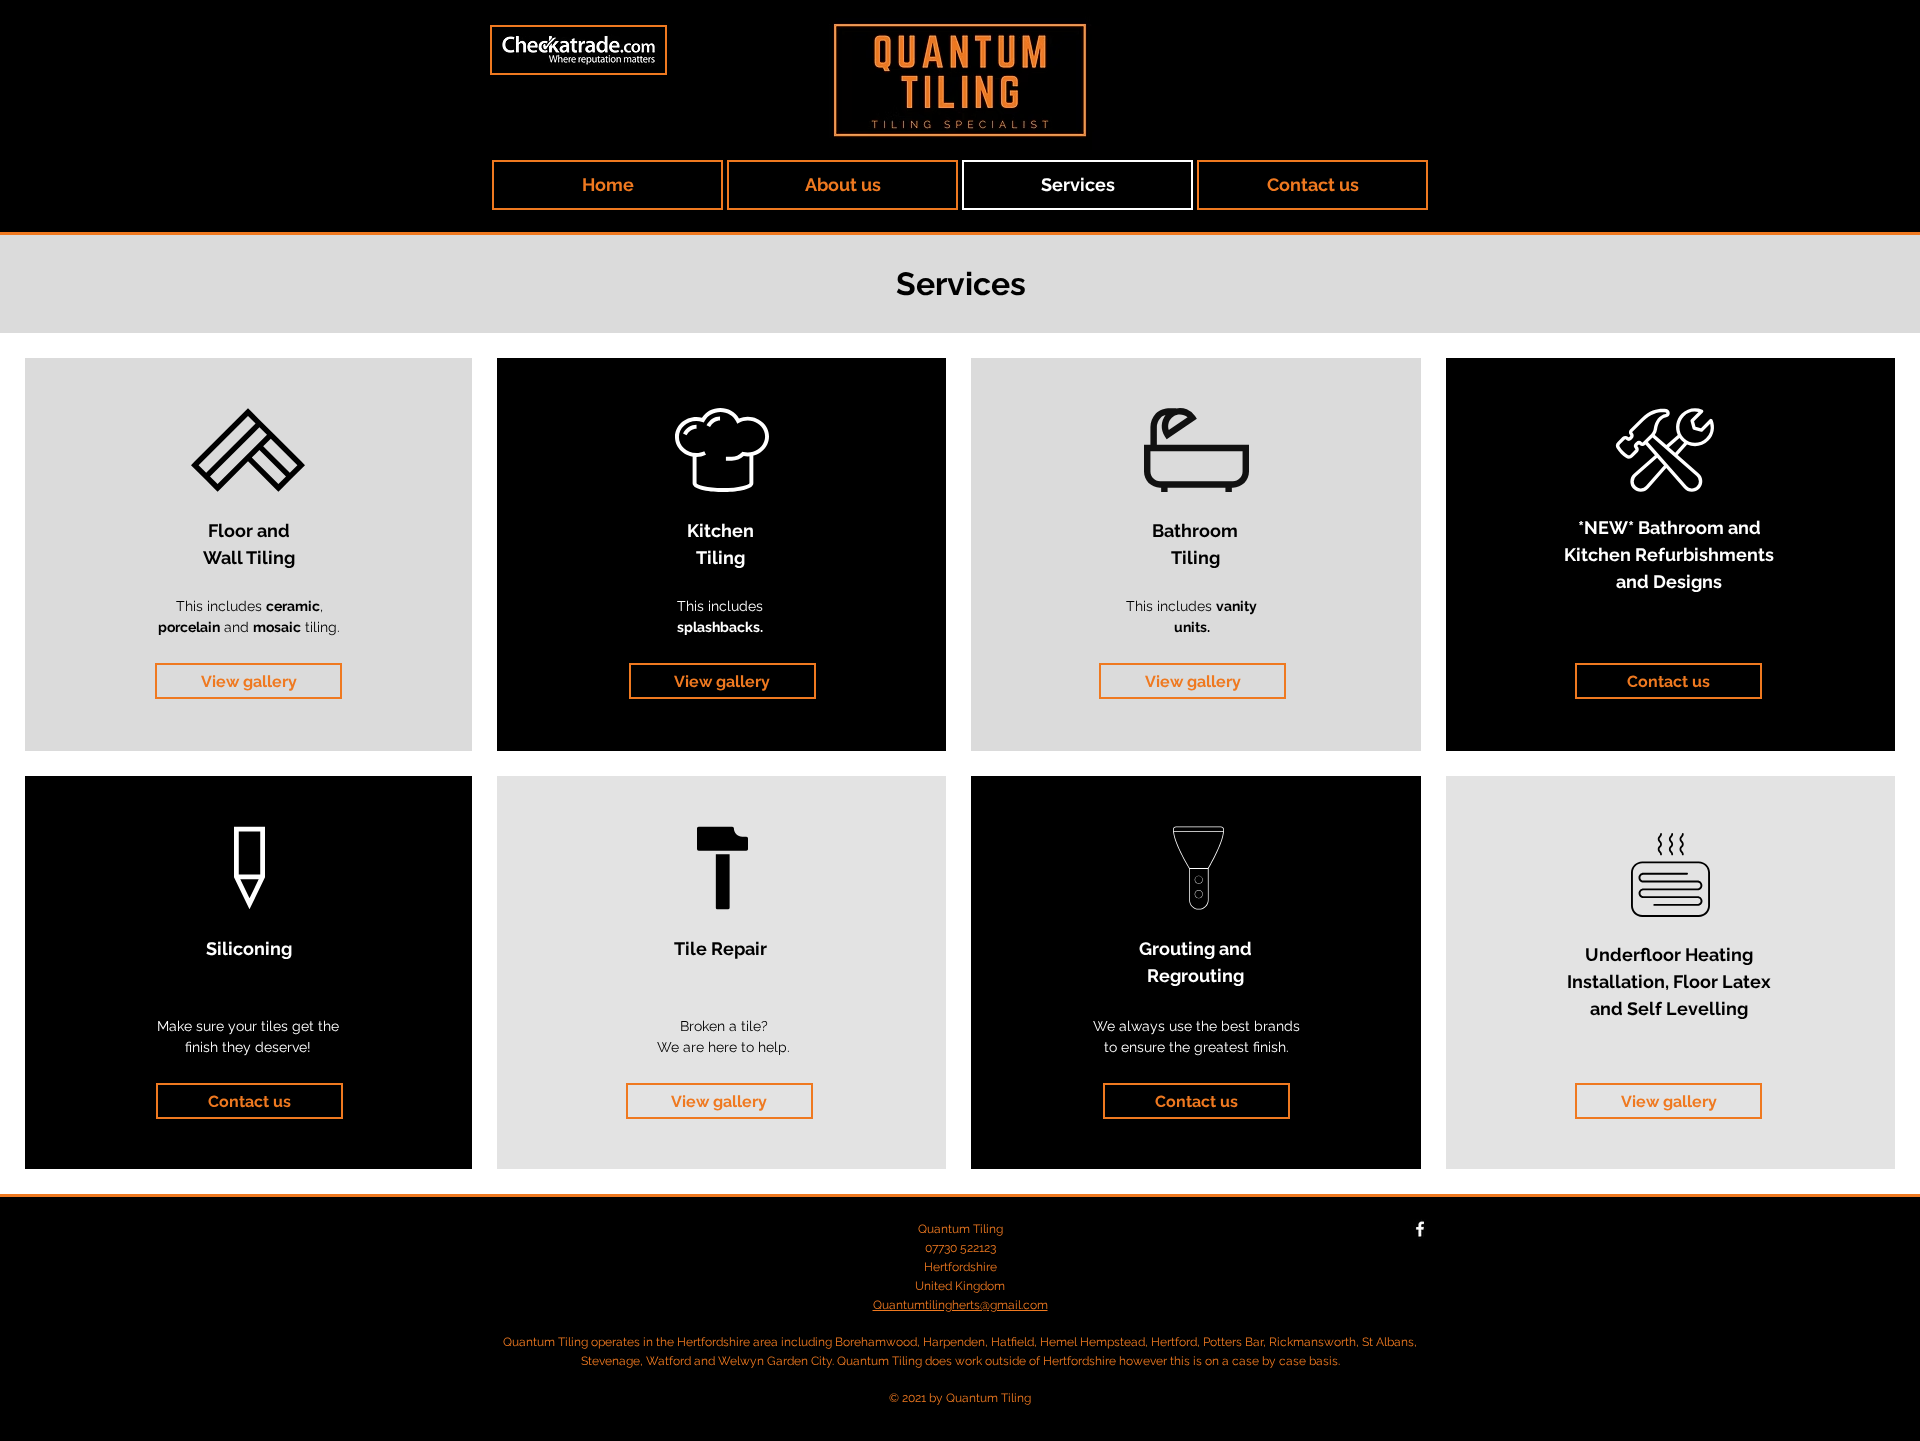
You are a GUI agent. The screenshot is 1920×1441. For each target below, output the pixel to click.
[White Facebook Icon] (1420, 1229)
